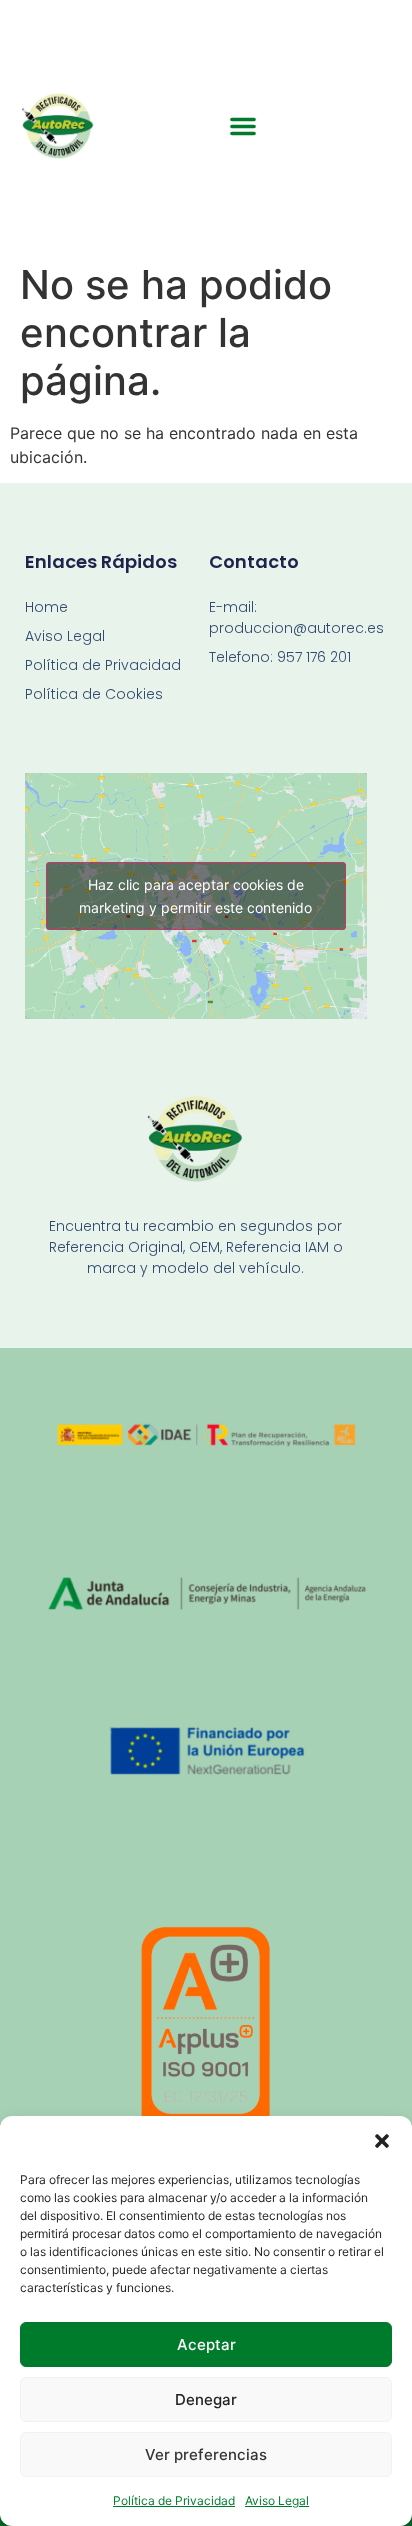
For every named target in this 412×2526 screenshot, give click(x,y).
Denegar (206, 2399)
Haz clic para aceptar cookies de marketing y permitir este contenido (195, 896)
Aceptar (206, 2344)
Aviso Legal (277, 2500)
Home (46, 607)
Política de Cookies (94, 694)
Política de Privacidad (174, 2500)
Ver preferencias (206, 2454)
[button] (382, 2141)
